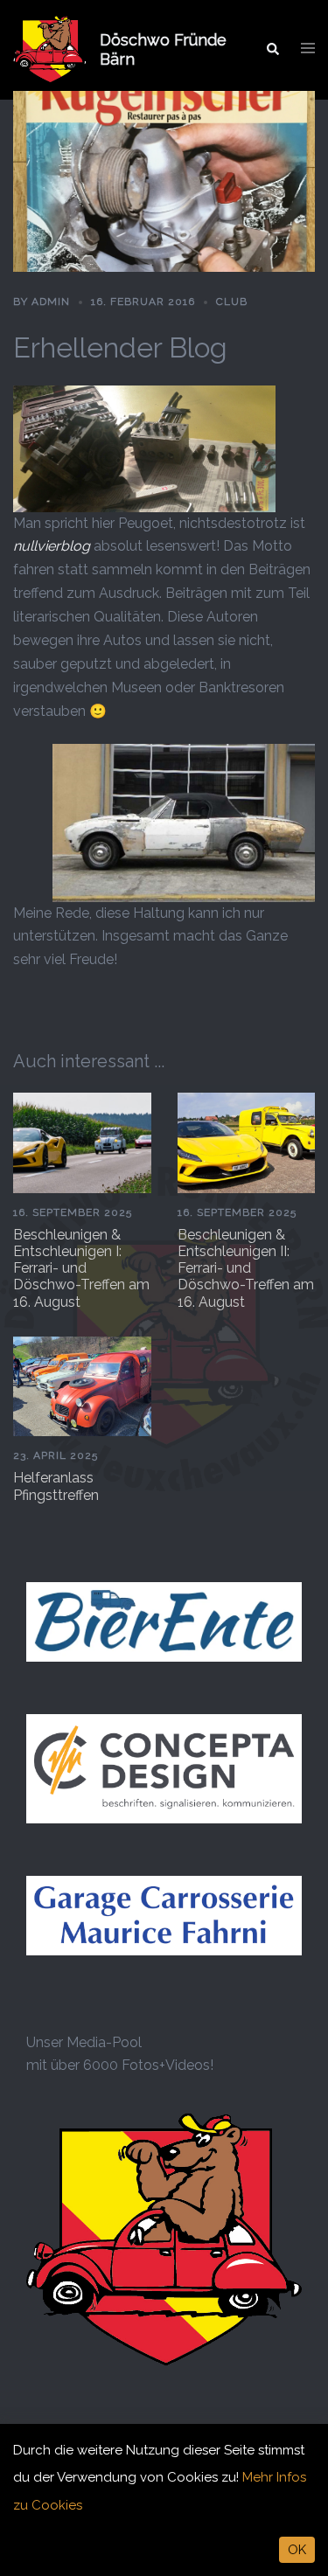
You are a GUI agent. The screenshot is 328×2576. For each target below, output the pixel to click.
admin (51, 302)
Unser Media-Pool (84, 2042)
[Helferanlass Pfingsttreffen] (82, 1385)
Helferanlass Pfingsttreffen (56, 1486)
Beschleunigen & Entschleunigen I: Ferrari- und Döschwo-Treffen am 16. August (81, 1268)
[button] (272, 50)
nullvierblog (52, 546)
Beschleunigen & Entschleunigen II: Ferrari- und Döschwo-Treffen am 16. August (246, 1268)
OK (297, 2550)
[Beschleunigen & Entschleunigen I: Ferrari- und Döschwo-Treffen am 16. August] (82, 1142)
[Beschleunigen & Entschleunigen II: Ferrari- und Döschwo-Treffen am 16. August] (247, 1142)
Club (232, 302)
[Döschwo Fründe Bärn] (50, 50)
